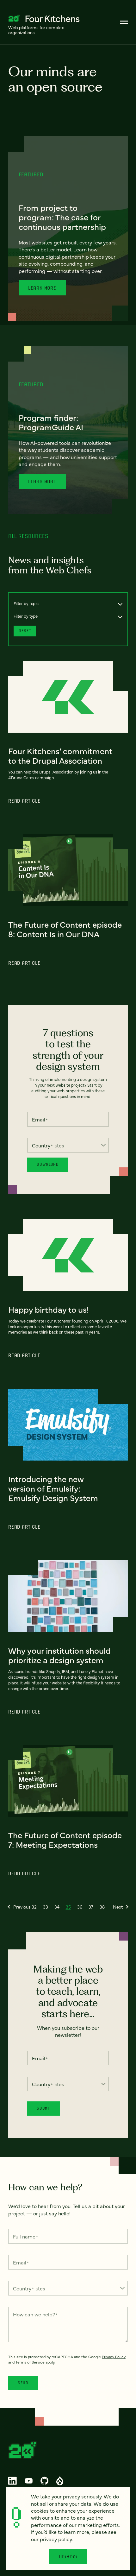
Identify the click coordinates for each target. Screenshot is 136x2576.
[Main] (124, 22)
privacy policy (56, 2539)
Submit (44, 2108)
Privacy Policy (114, 2357)
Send (23, 2383)
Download (48, 1164)
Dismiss (68, 2556)
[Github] (44, 2481)
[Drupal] (60, 2481)
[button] (19, 1907)
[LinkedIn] (13, 2481)
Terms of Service (30, 2362)
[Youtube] (29, 2481)
